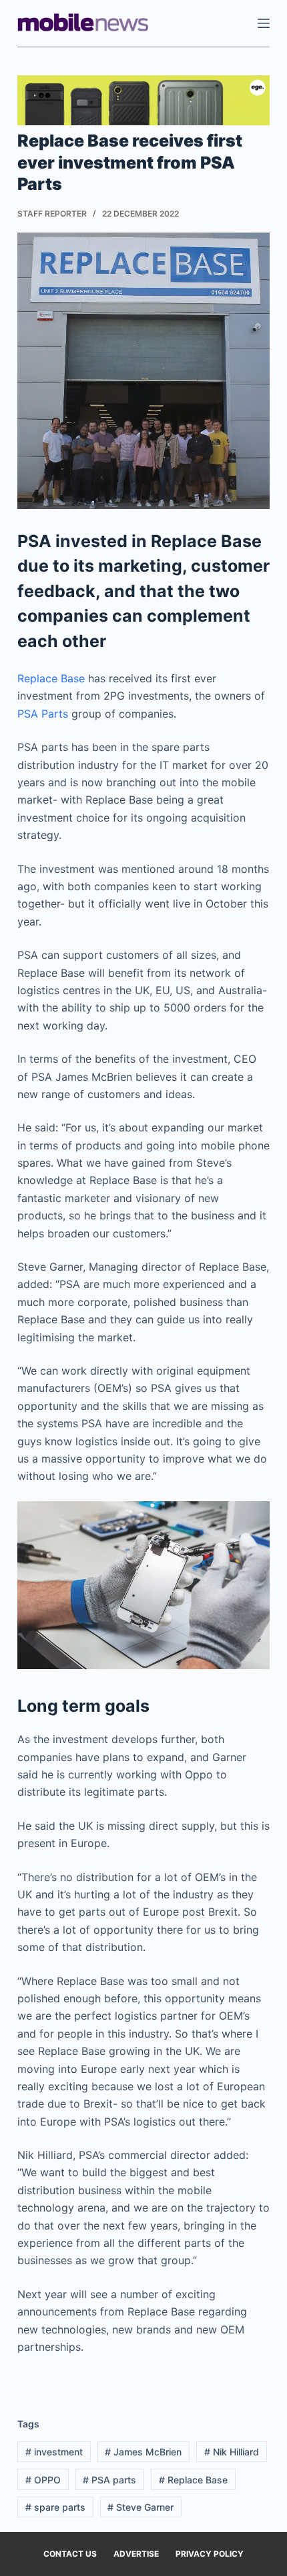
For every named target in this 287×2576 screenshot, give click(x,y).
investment (54, 2452)
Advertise (136, 2554)
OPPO (43, 2480)
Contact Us (70, 2554)
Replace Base (51, 678)
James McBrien (143, 2452)
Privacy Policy (210, 2554)
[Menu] (264, 23)
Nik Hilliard (232, 2452)
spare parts (55, 2507)
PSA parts (109, 2480)
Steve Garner (140, 2507)
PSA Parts (43, 714)
